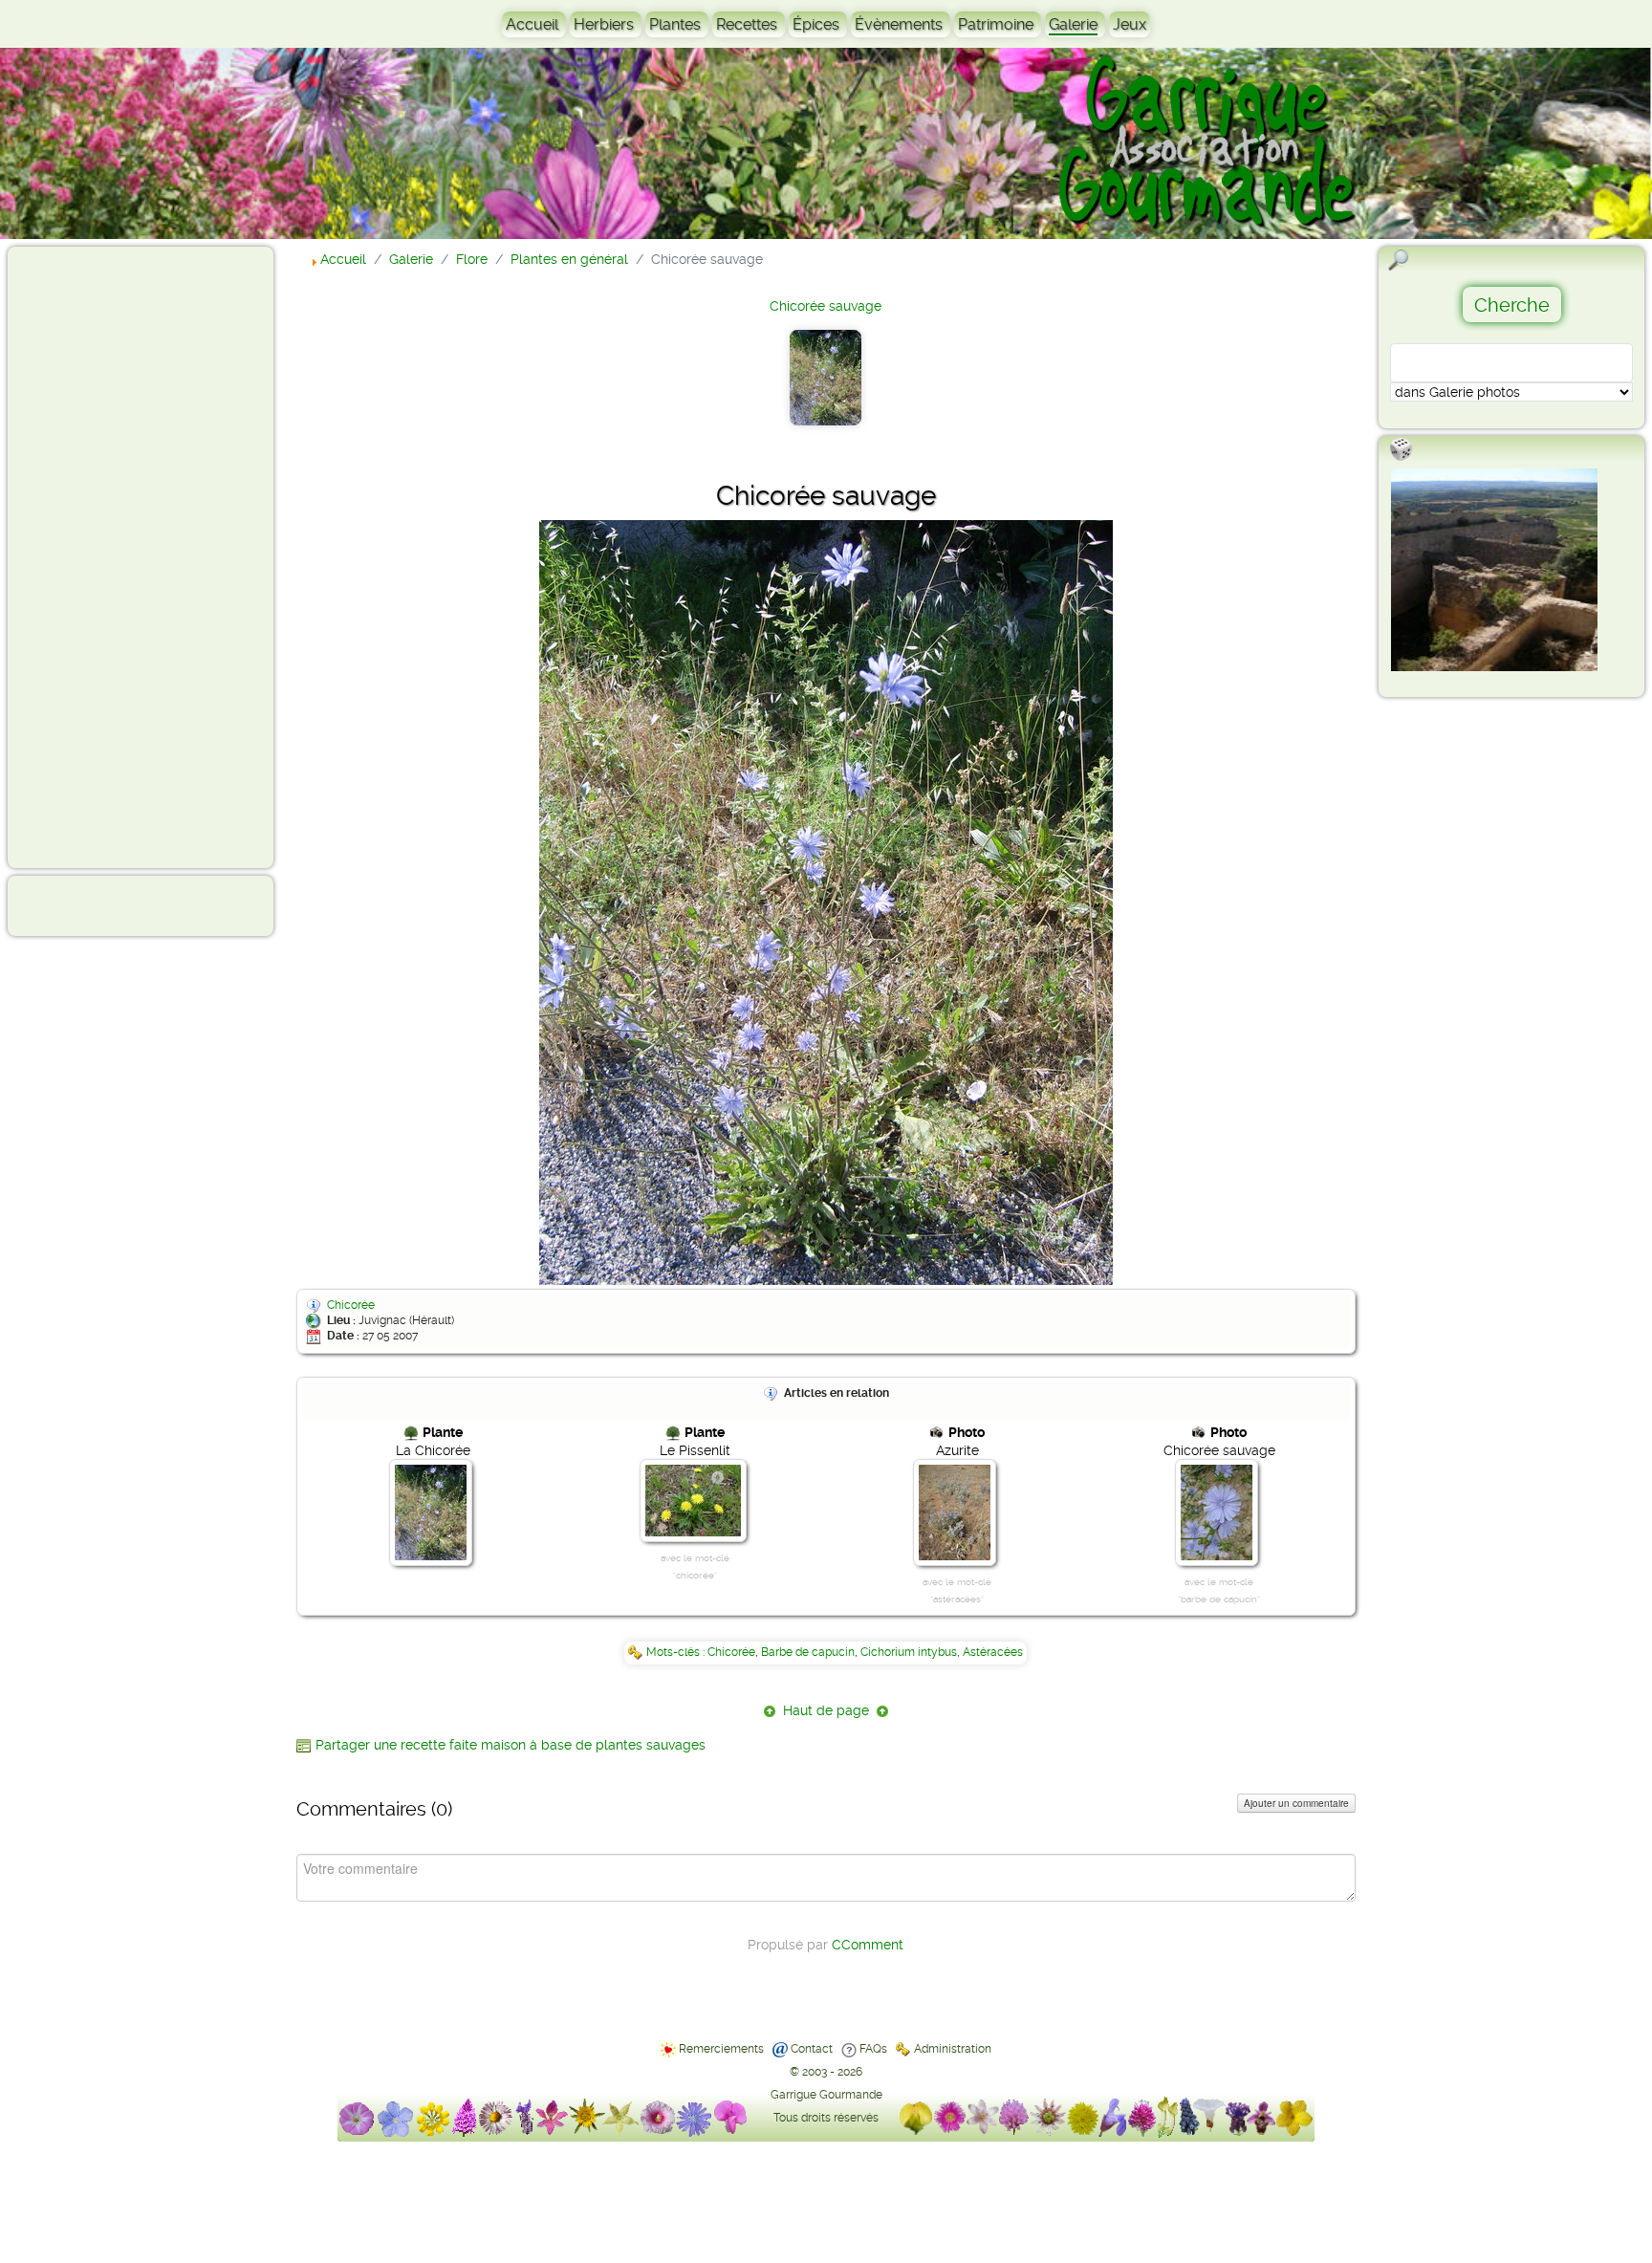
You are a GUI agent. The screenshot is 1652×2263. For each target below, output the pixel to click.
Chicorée (351, 1305)
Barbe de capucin (808, 1652)
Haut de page (826, 1710)
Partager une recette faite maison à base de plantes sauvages (511, 1745)
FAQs (873, 2049)
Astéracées (993, 1652)
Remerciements (721, 2049)
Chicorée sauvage (826, 306)
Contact (812, 2049)
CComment (868, 1945)
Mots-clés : (677, 1652)
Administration (953, 2049)
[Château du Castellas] (1494, 570)
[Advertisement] (92, 556)
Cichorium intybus (909, 1652)
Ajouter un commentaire (1296, 1803)
